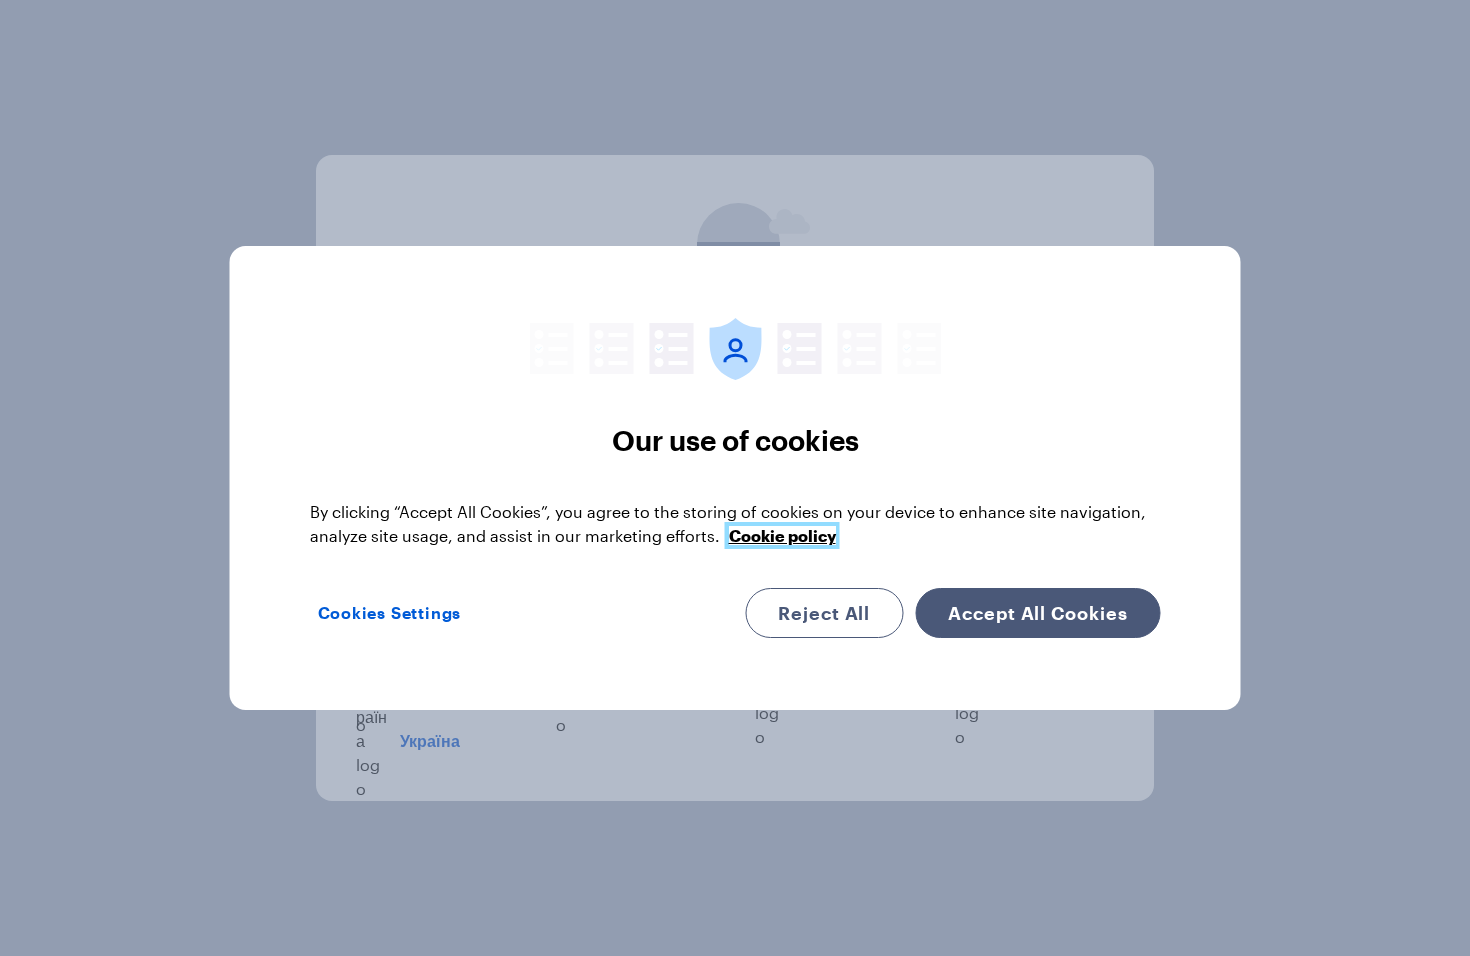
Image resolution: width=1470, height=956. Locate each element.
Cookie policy (782, 535)
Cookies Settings (390, 612)
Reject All (824, 613)
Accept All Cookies (1037, 613)
